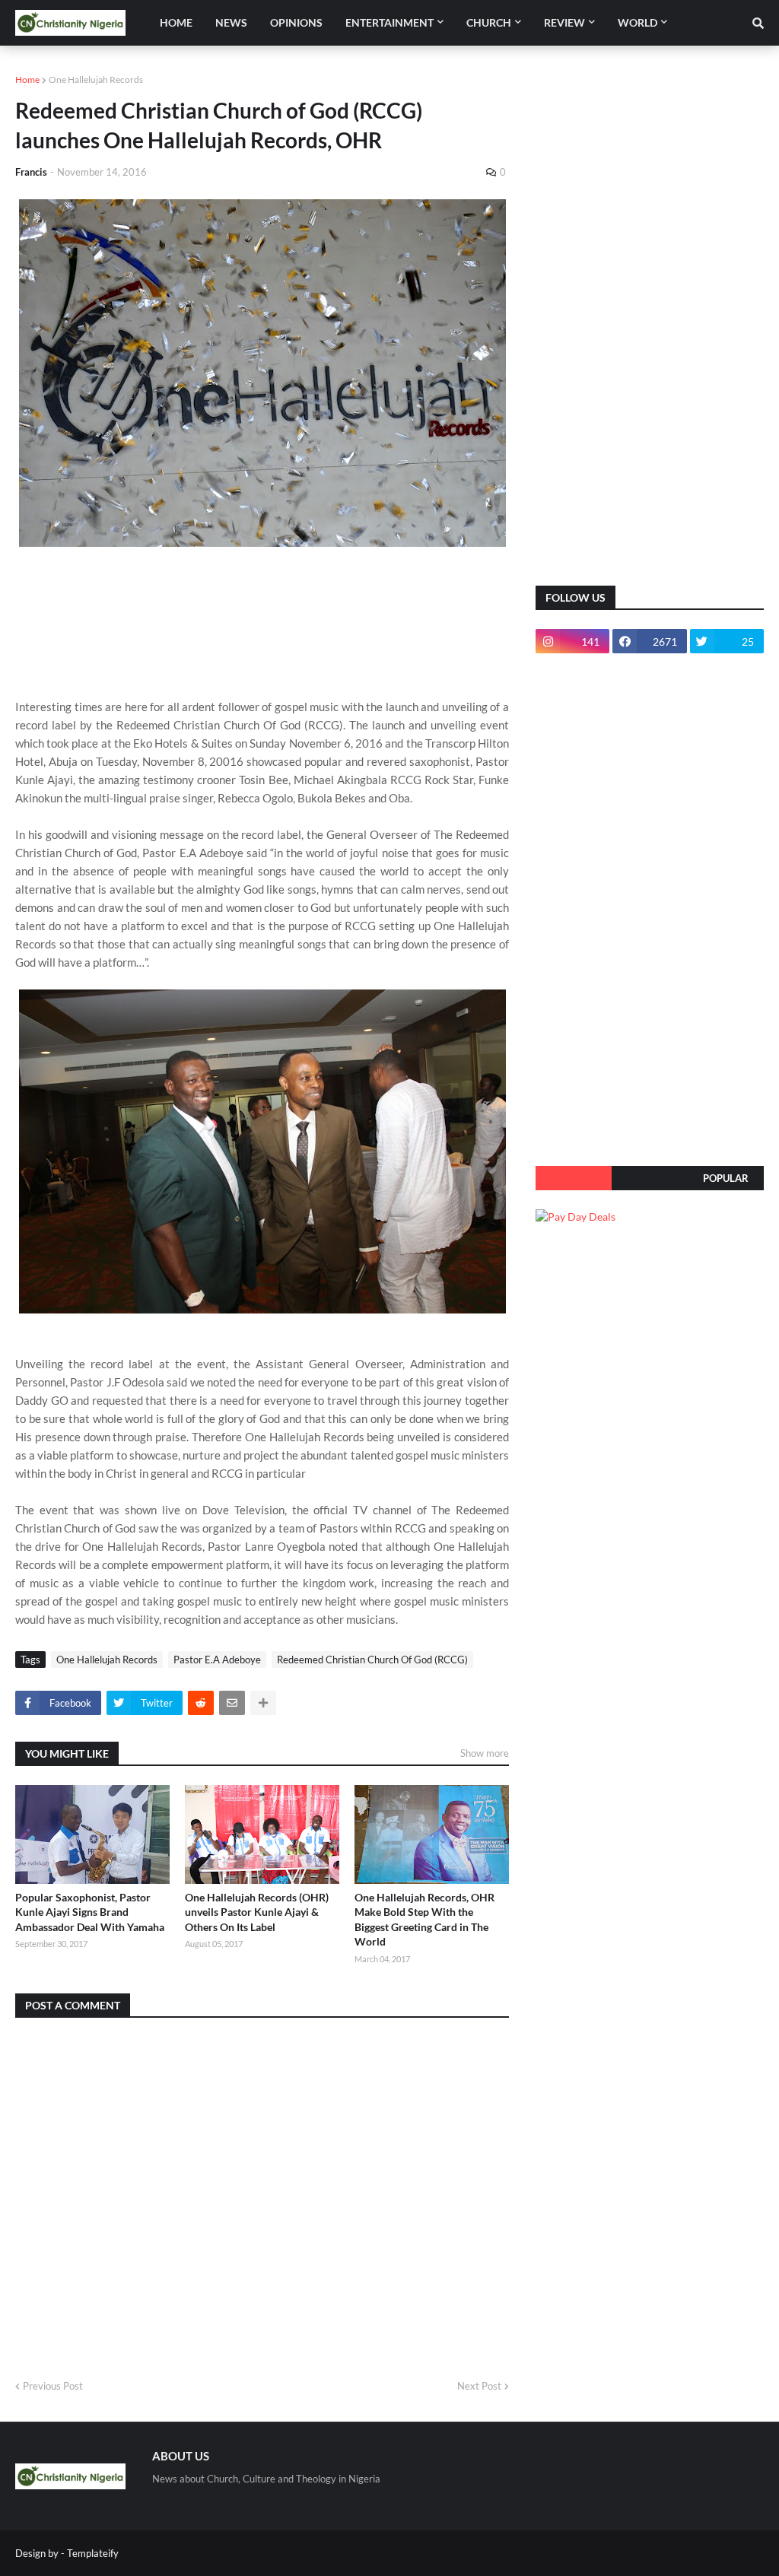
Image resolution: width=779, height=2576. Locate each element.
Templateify (93, 2553)
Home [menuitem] (176, 22)
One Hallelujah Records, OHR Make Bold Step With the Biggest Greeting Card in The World (424, 1920)
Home (27, 79)
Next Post (479, 2386)
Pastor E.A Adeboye (217, 1660)
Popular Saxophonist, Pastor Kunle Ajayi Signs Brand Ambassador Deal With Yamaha (90, 1912)
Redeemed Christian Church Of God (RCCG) (372, 1660)
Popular (726, 1178)
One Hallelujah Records (96, 79)
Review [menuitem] (564, 22)
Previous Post (53, 2386)
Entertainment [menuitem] (389, 22)
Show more (485, 1753)
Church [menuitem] (489, 22)
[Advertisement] (650, 327)
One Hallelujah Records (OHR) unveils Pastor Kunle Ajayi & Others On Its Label (257, 1912)
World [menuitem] (638, 22)
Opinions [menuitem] (296, 22)
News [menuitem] (231, 22)
